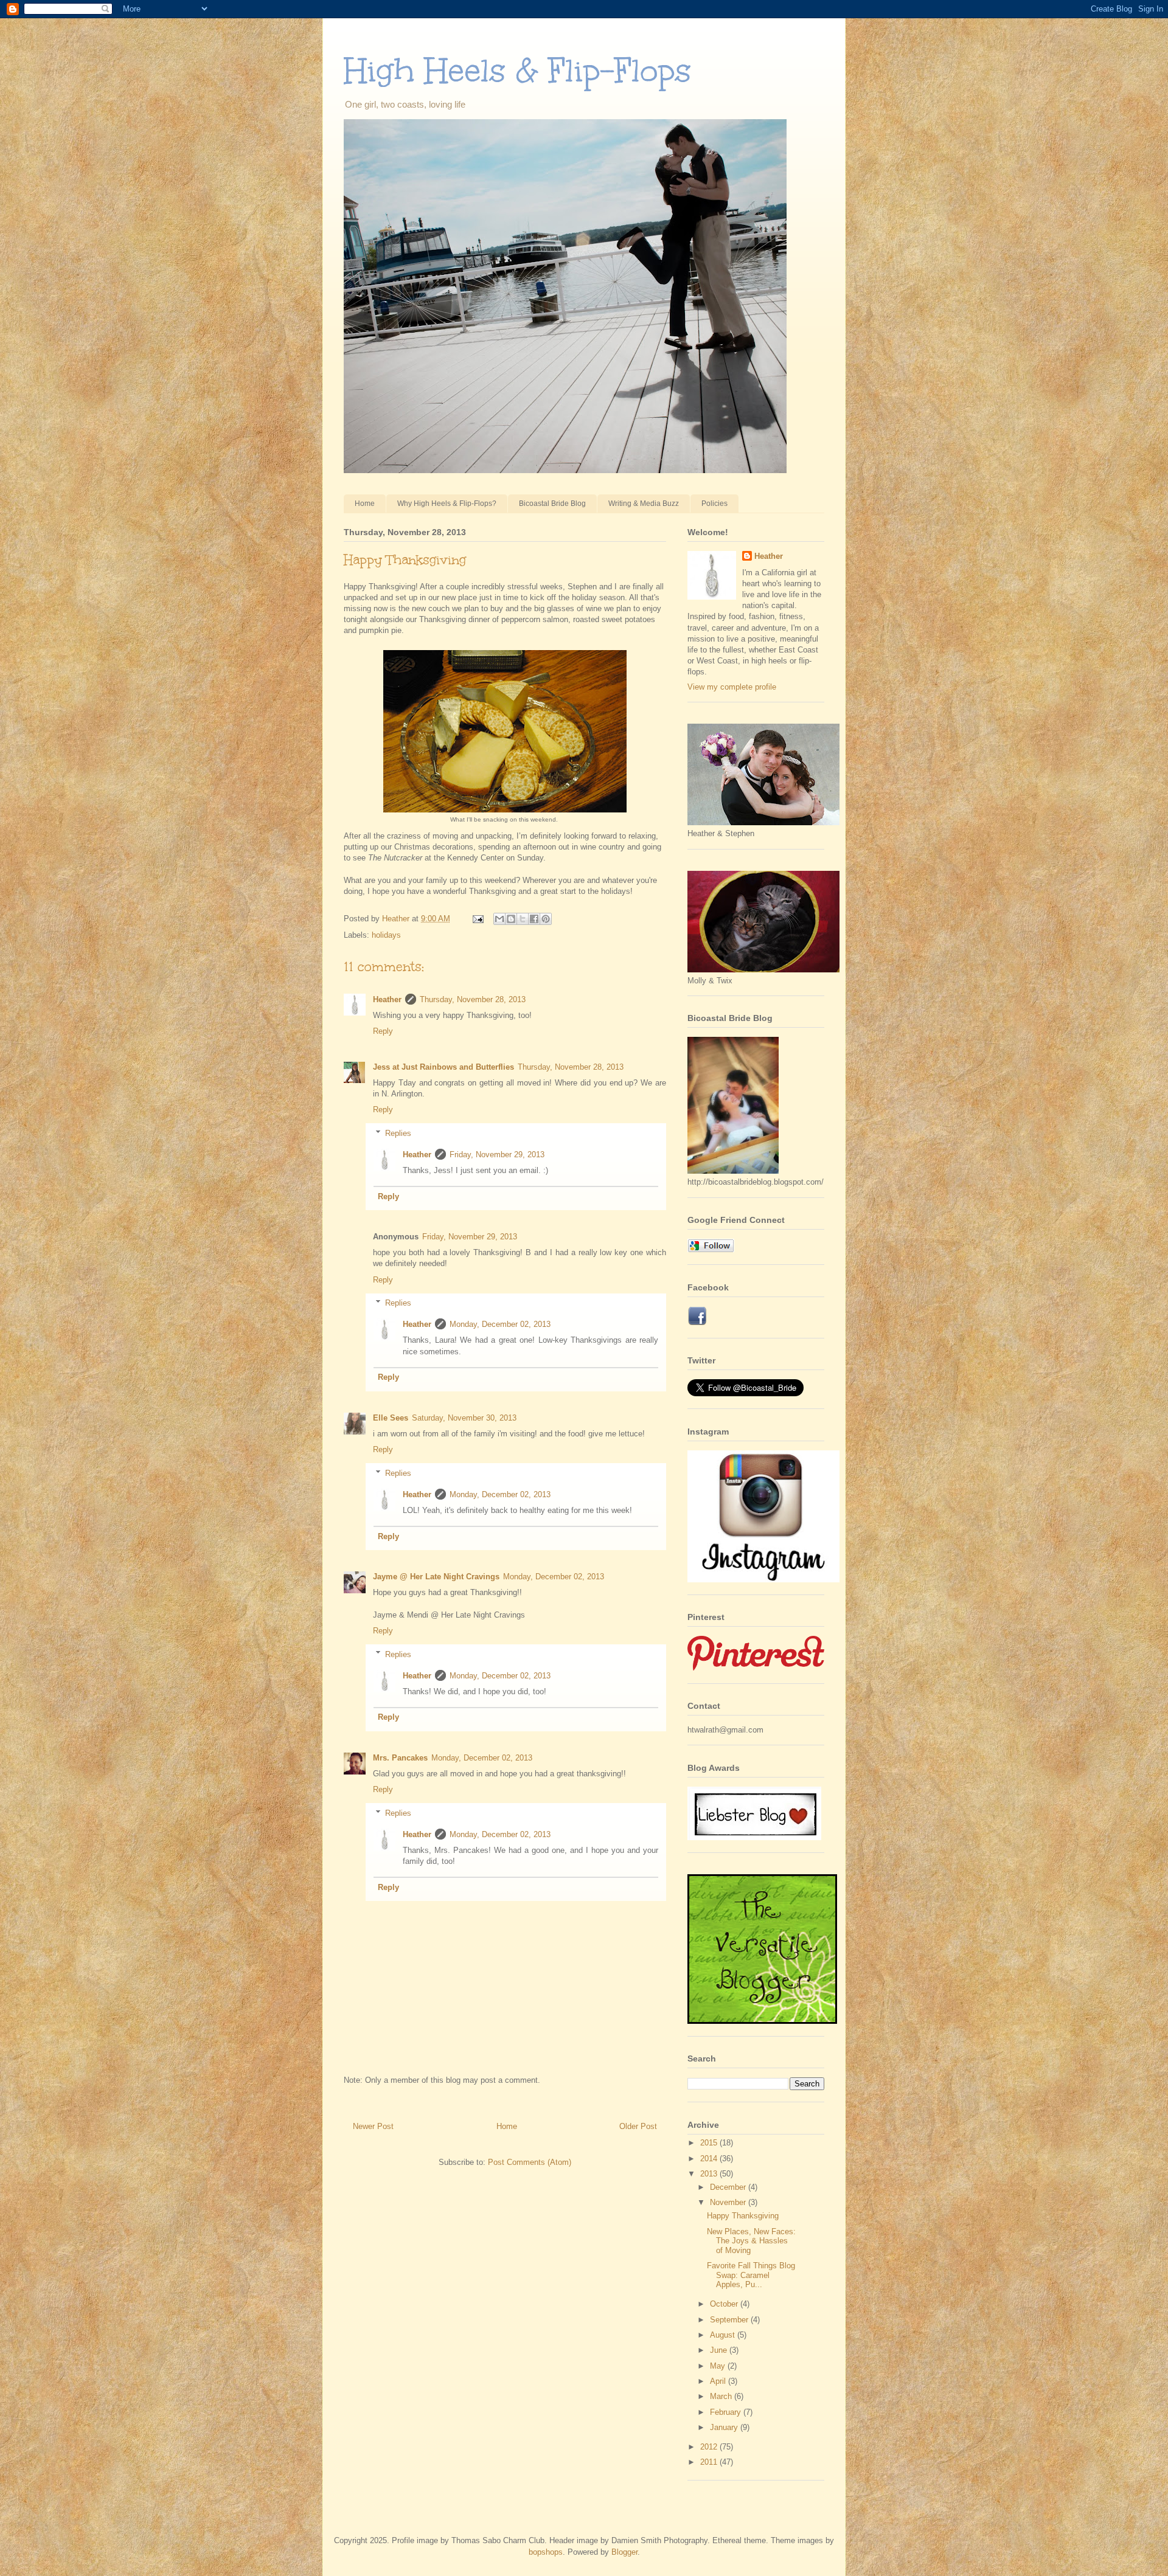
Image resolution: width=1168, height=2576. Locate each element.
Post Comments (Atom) (530, 2162)
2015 (710, 2143)
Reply (383, 1031)
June (720, 2350)
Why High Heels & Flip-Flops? (447, 504)
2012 (710, 2447)
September (730, 2320)
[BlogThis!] (511, 919)
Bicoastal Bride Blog (552, 504)
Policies (714, 504)
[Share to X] (523, 919)
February (727, 2412)
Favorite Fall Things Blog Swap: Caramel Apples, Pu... (751, 2275)
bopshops (546, 2552)
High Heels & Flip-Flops (517, 70)
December (729, 2187)
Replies (398, 1133)
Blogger (624, 2552)
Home (365, 504)
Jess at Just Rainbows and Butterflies (443, 1067)
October (725, 2304)
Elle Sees (391, 1418)
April (719, 2381)
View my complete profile (732, 687)
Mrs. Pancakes (400, 1758)
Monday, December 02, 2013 (500, 1324)
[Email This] (499, 919)
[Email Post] (477, 919)
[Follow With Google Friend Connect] (711, 1249)
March (722, 2396)
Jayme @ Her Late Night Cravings (436, 1577)
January (725, 2427)
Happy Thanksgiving (743, 2216)
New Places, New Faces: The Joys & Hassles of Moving (751, 2241)
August (724, 2335)
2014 (710, 2159)
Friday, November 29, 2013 (497, 1155)
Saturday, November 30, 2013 (464, 1418)
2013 (710, 2174)
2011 (710, 2462)
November (729, 2202)
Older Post (638, 2126)
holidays (386, 935)
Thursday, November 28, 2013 (473, 999)
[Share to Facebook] (534, 919)
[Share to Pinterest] (546, 919)
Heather (387, 999)
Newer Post (373, 2126)
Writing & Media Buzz (644, 504)
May (719, 2366)
